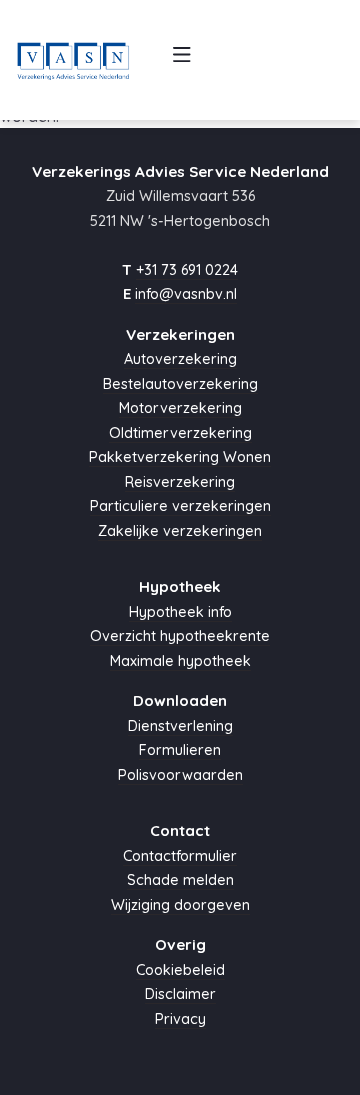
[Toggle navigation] (181, 60)
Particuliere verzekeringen (180, 506)
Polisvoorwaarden (180, 775)
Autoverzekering (180, 359)
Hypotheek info (180, 612)
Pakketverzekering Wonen (180, 457)
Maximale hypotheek (180, 661)
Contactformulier (180, 856)
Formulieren (180, 750)
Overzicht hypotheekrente (180, 636)
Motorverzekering (180, 408)
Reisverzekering (180, 482)
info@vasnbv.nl (186, 294)
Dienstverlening (180, 726)
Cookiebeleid (180, 970)
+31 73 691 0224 (187, 270)
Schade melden (180, 880)
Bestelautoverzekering (180, 384)
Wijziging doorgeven (180, 905)
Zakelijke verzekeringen (180, 531)
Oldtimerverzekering (180, 433)
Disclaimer (180, 994)
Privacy (180, 1019)
